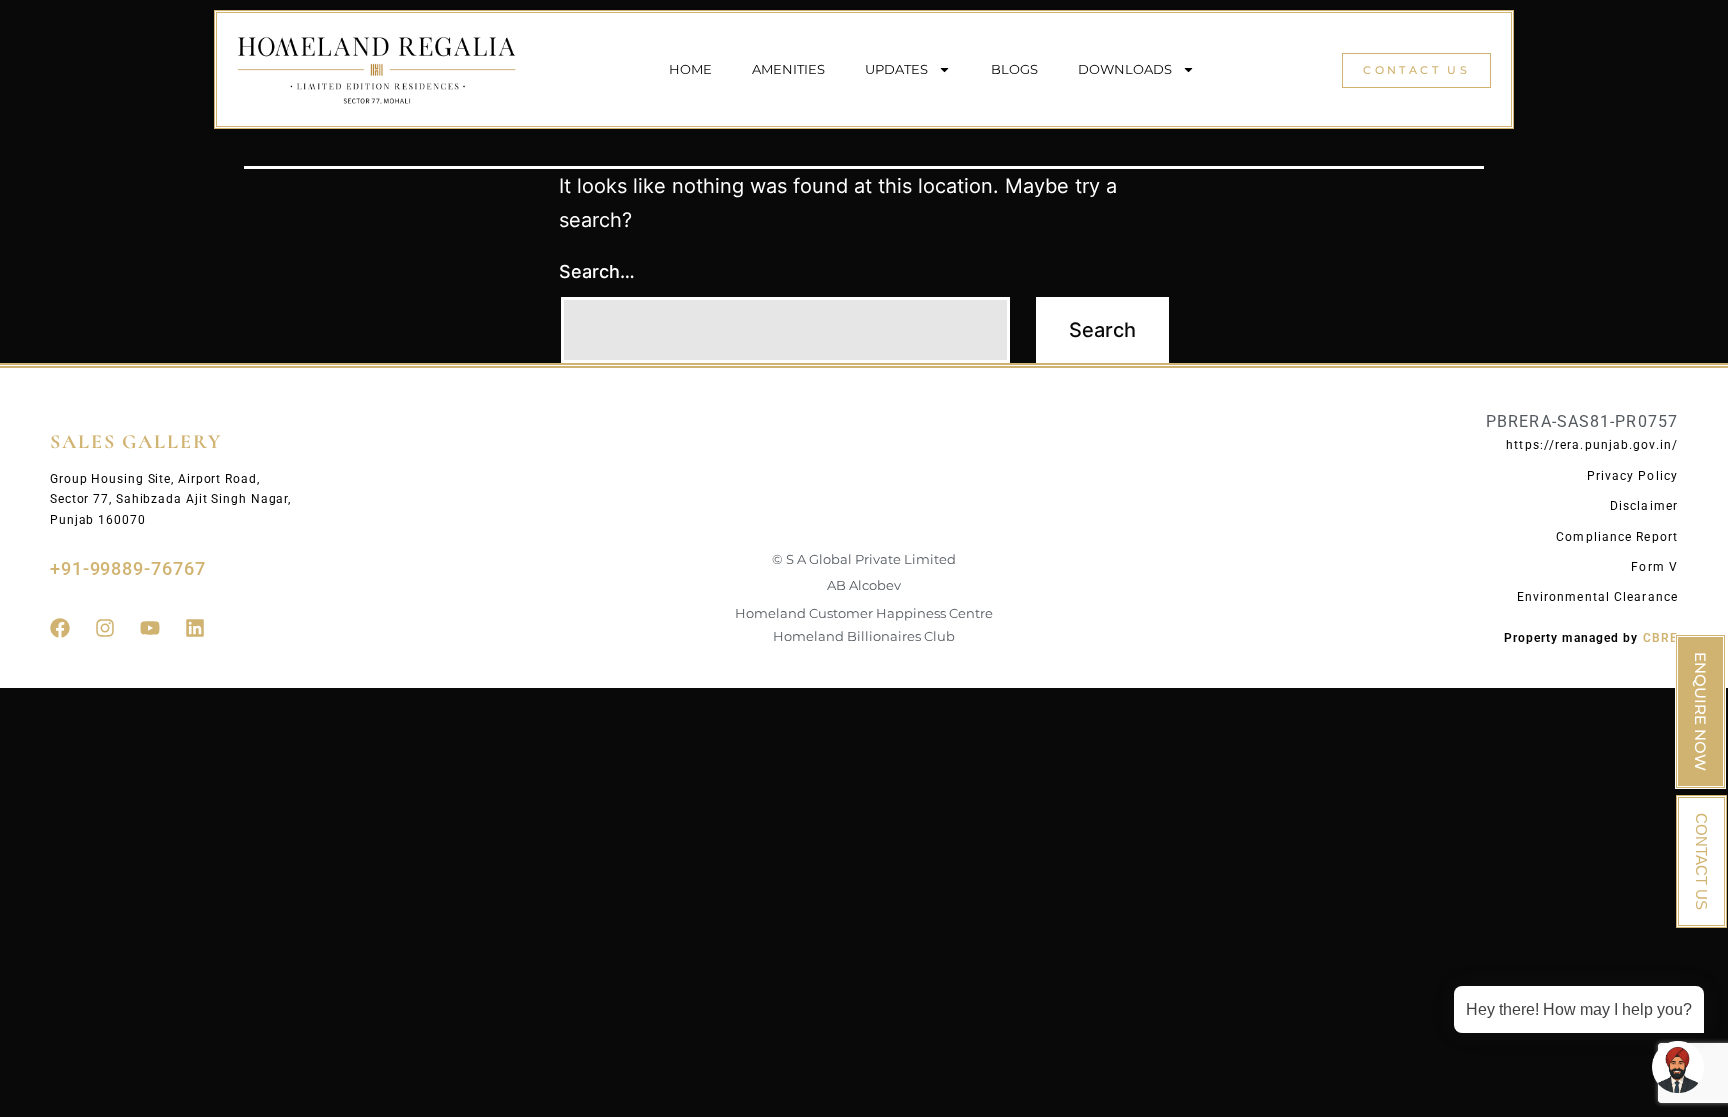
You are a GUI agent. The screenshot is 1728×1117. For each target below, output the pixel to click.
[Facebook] (60, 628)
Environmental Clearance (1597, 597)
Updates (896, 69)
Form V (1654, 567)
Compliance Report (1617, 537)
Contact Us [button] (1416, 70)
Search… (597, 271)
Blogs (1014, 69)
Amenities (788, 69)
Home (690, 69)
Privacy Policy (1632, 476)
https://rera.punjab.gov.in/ (1592, 445)
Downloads (1125, 69)
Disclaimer (1644, 506)
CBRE (1660, 638)
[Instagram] (105, 628)
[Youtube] (150, 628)
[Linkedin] (195, 628)
